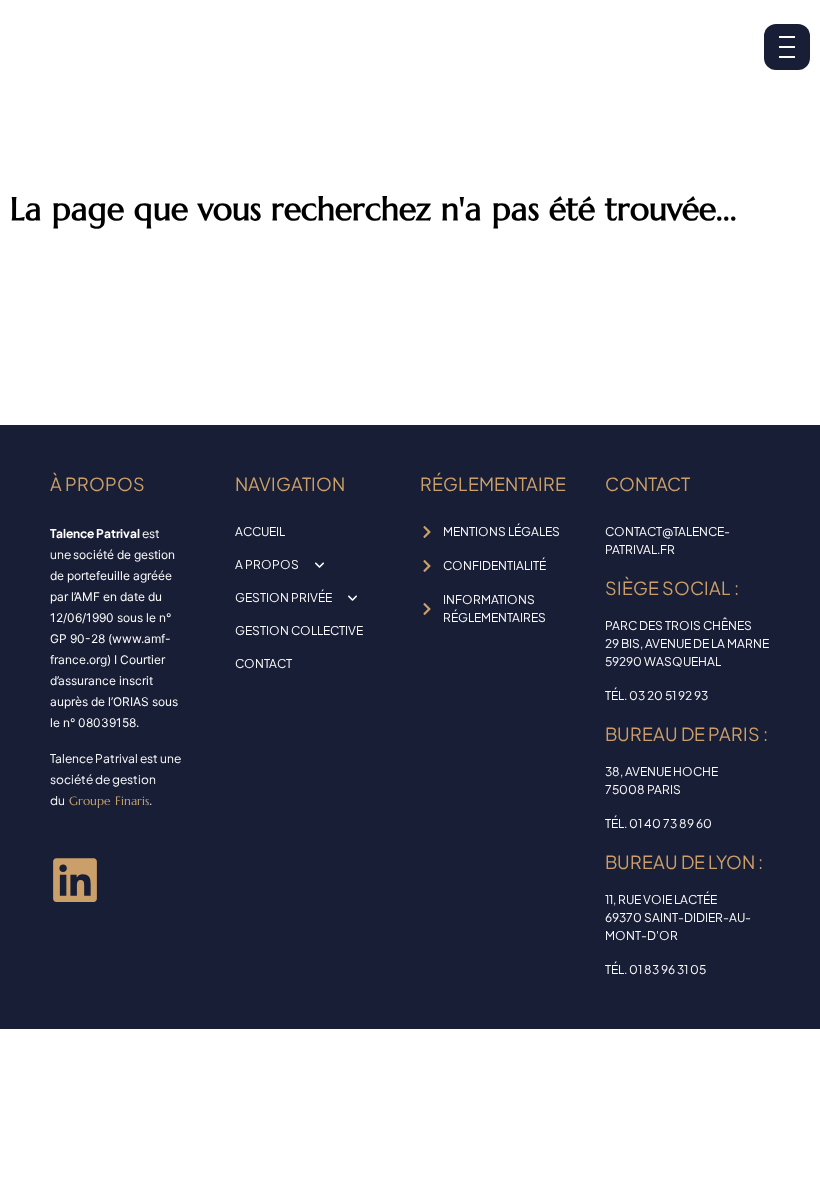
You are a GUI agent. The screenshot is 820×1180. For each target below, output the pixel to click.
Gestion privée (283, 597)
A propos (267, 564)
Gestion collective (299, 630)
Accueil (260, 531)
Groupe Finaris (109, 800)
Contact (263, 663)
